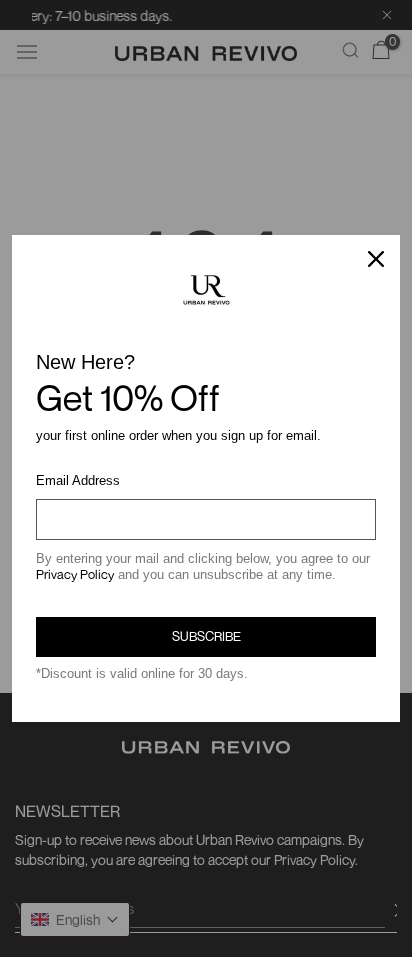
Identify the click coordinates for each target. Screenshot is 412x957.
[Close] (376, 259)
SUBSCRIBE (206, 636)
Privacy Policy (75, 574)
